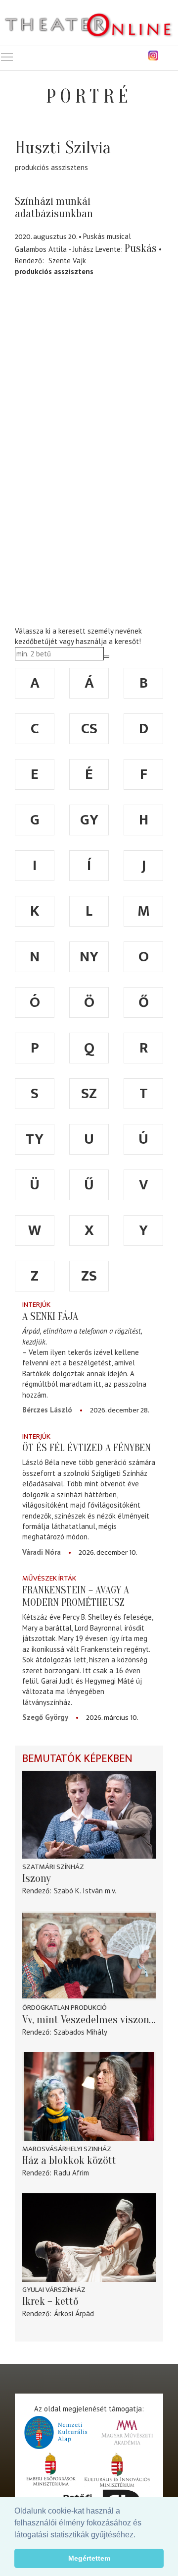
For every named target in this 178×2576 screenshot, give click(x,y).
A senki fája (50, 1316)
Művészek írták (49, 1578)
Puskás (141, 248)
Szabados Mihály (81, 2032)
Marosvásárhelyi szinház (67, 2149)
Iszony (37, 1878)
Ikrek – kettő (50, 2301)
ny (89, 957)
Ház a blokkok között (69, 2161)
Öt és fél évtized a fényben (87, 1448)
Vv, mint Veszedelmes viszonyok (89, 2020)
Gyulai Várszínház (54, 2290)
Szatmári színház (53, 1867)
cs (89, 729)
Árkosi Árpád (74, 2313)
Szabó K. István (78, 1891)
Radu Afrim (71, 2173)
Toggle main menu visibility (7, 57)
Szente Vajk (67, 261)
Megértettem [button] (89, 2558)
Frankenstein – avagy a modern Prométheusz (76, 1596)
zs (89, 1276)
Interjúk (36, 1305)
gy (89, 820)
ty (35, 1139)
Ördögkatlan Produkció (65, 2008)
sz (89, 1094)
